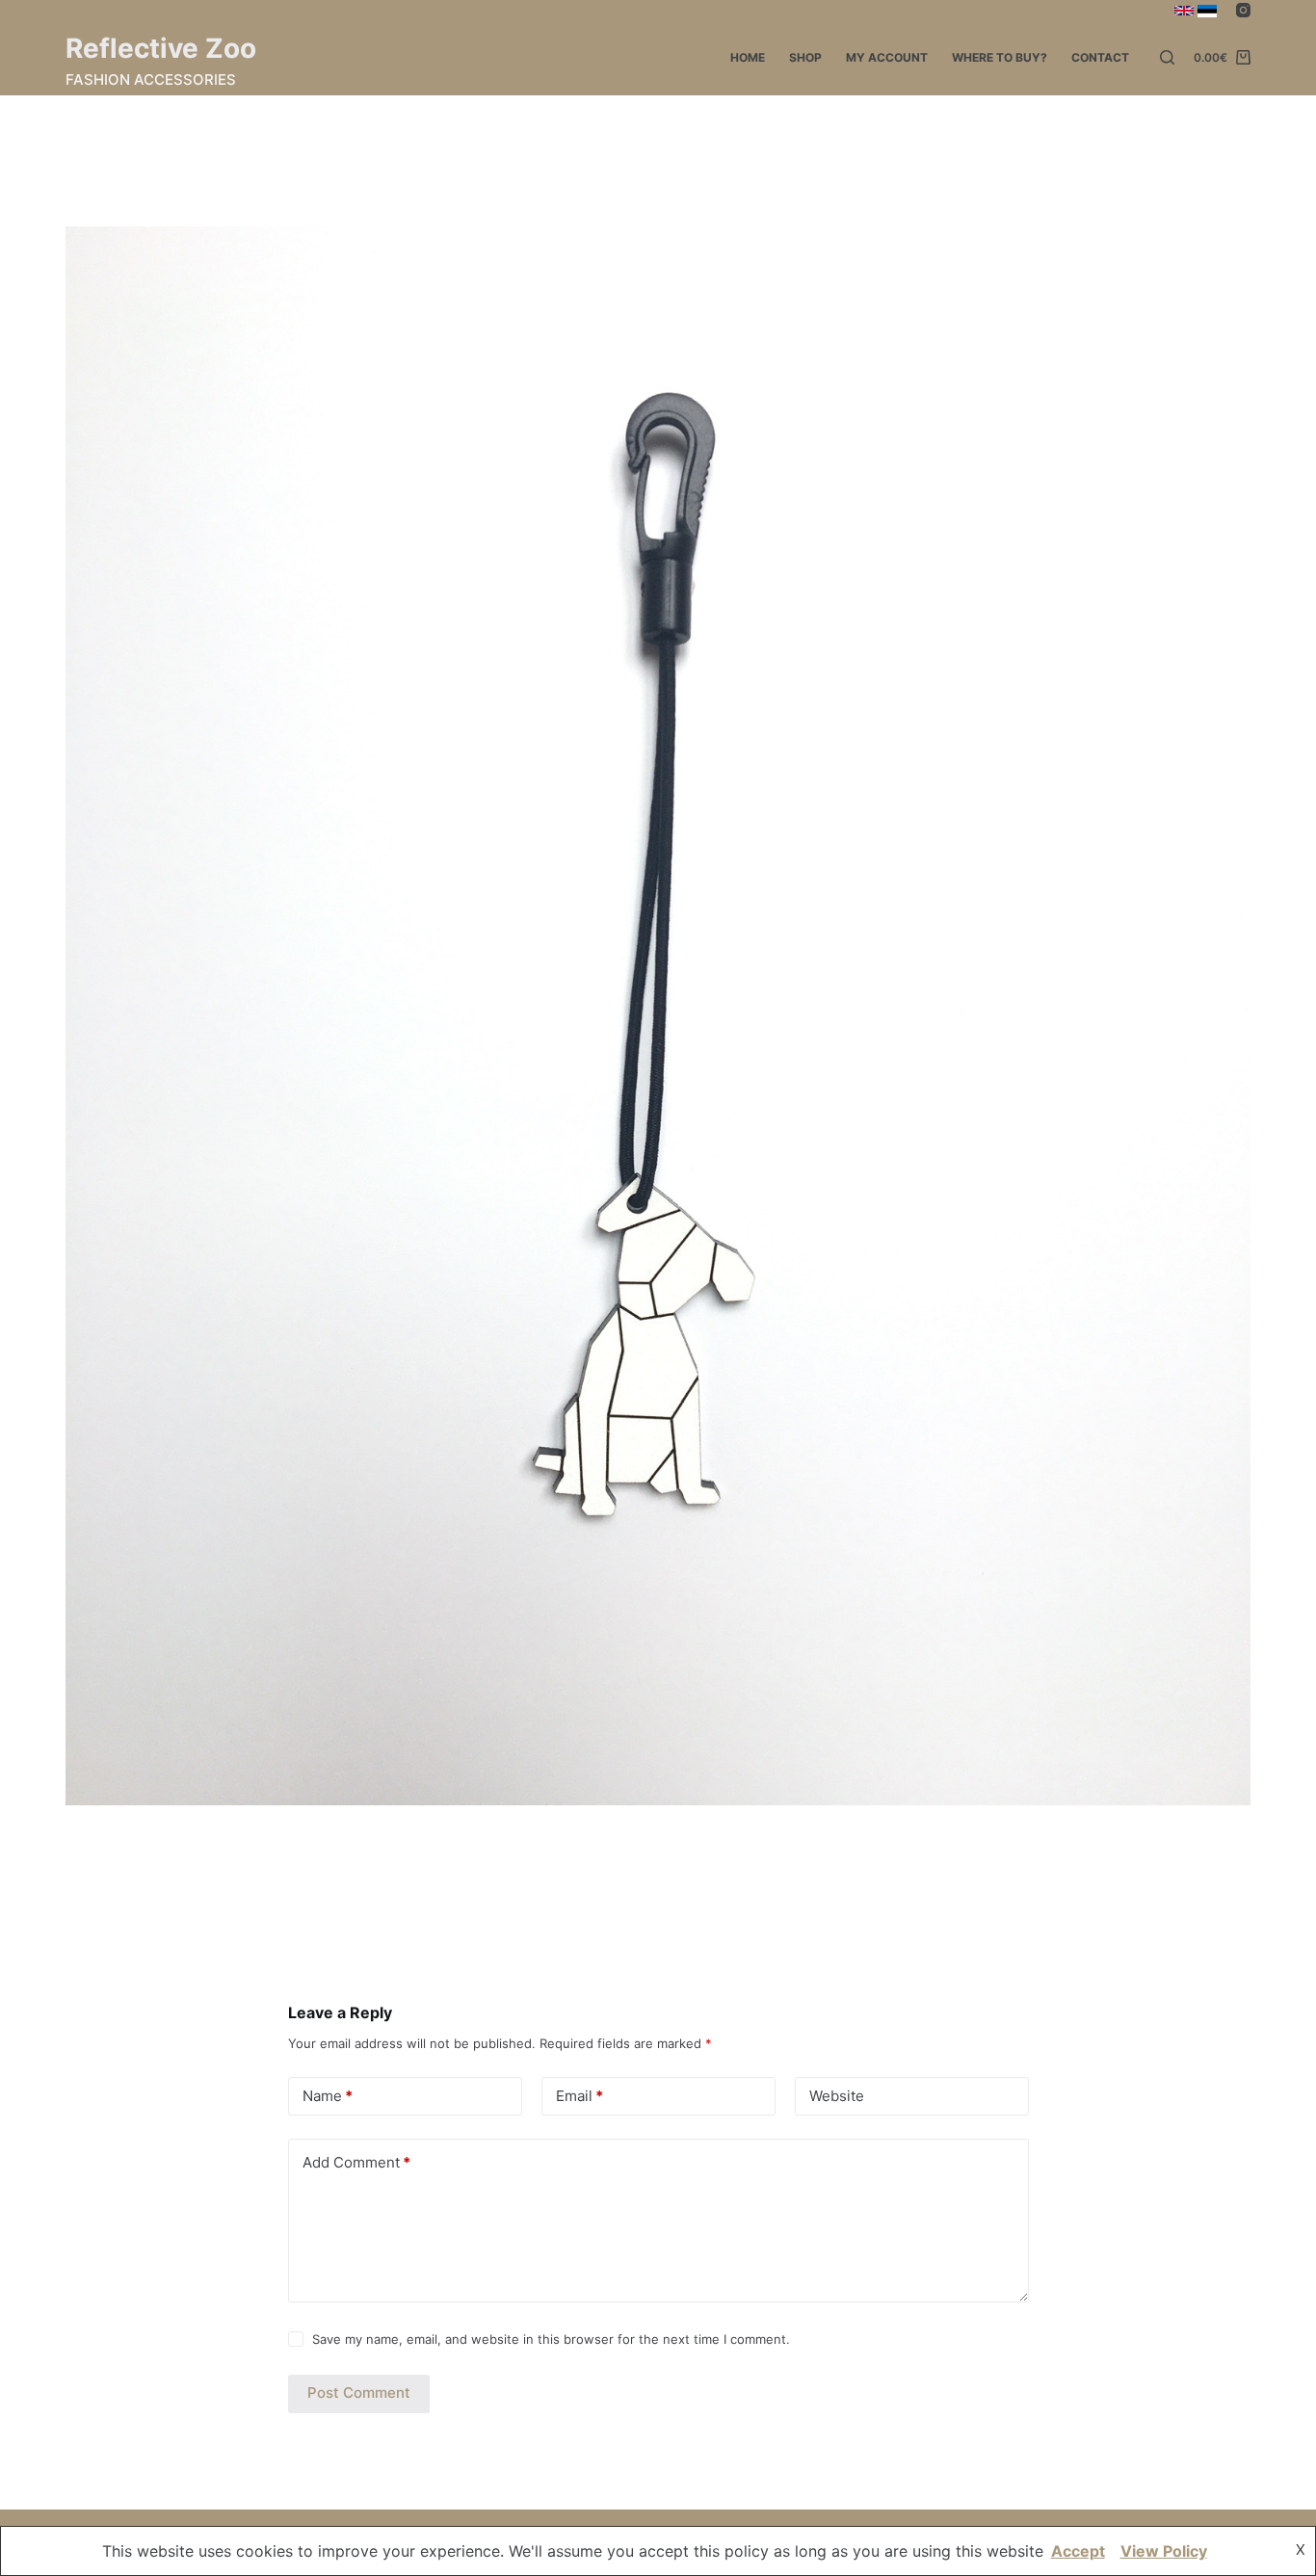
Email (579, 2096)
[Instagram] (1243, 10)
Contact (1100, 57)
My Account (887, 57)
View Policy (1164, 2551)
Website (837, 2096)
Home (748, 57)
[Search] (1167, 57)
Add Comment (356, 2162)
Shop (805, 57)
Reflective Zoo (161, 48)
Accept (1078, 2551)
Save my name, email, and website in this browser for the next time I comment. (551, 2339)
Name (328, 2096)
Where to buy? (1000, 57)
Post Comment (359, 2392)
